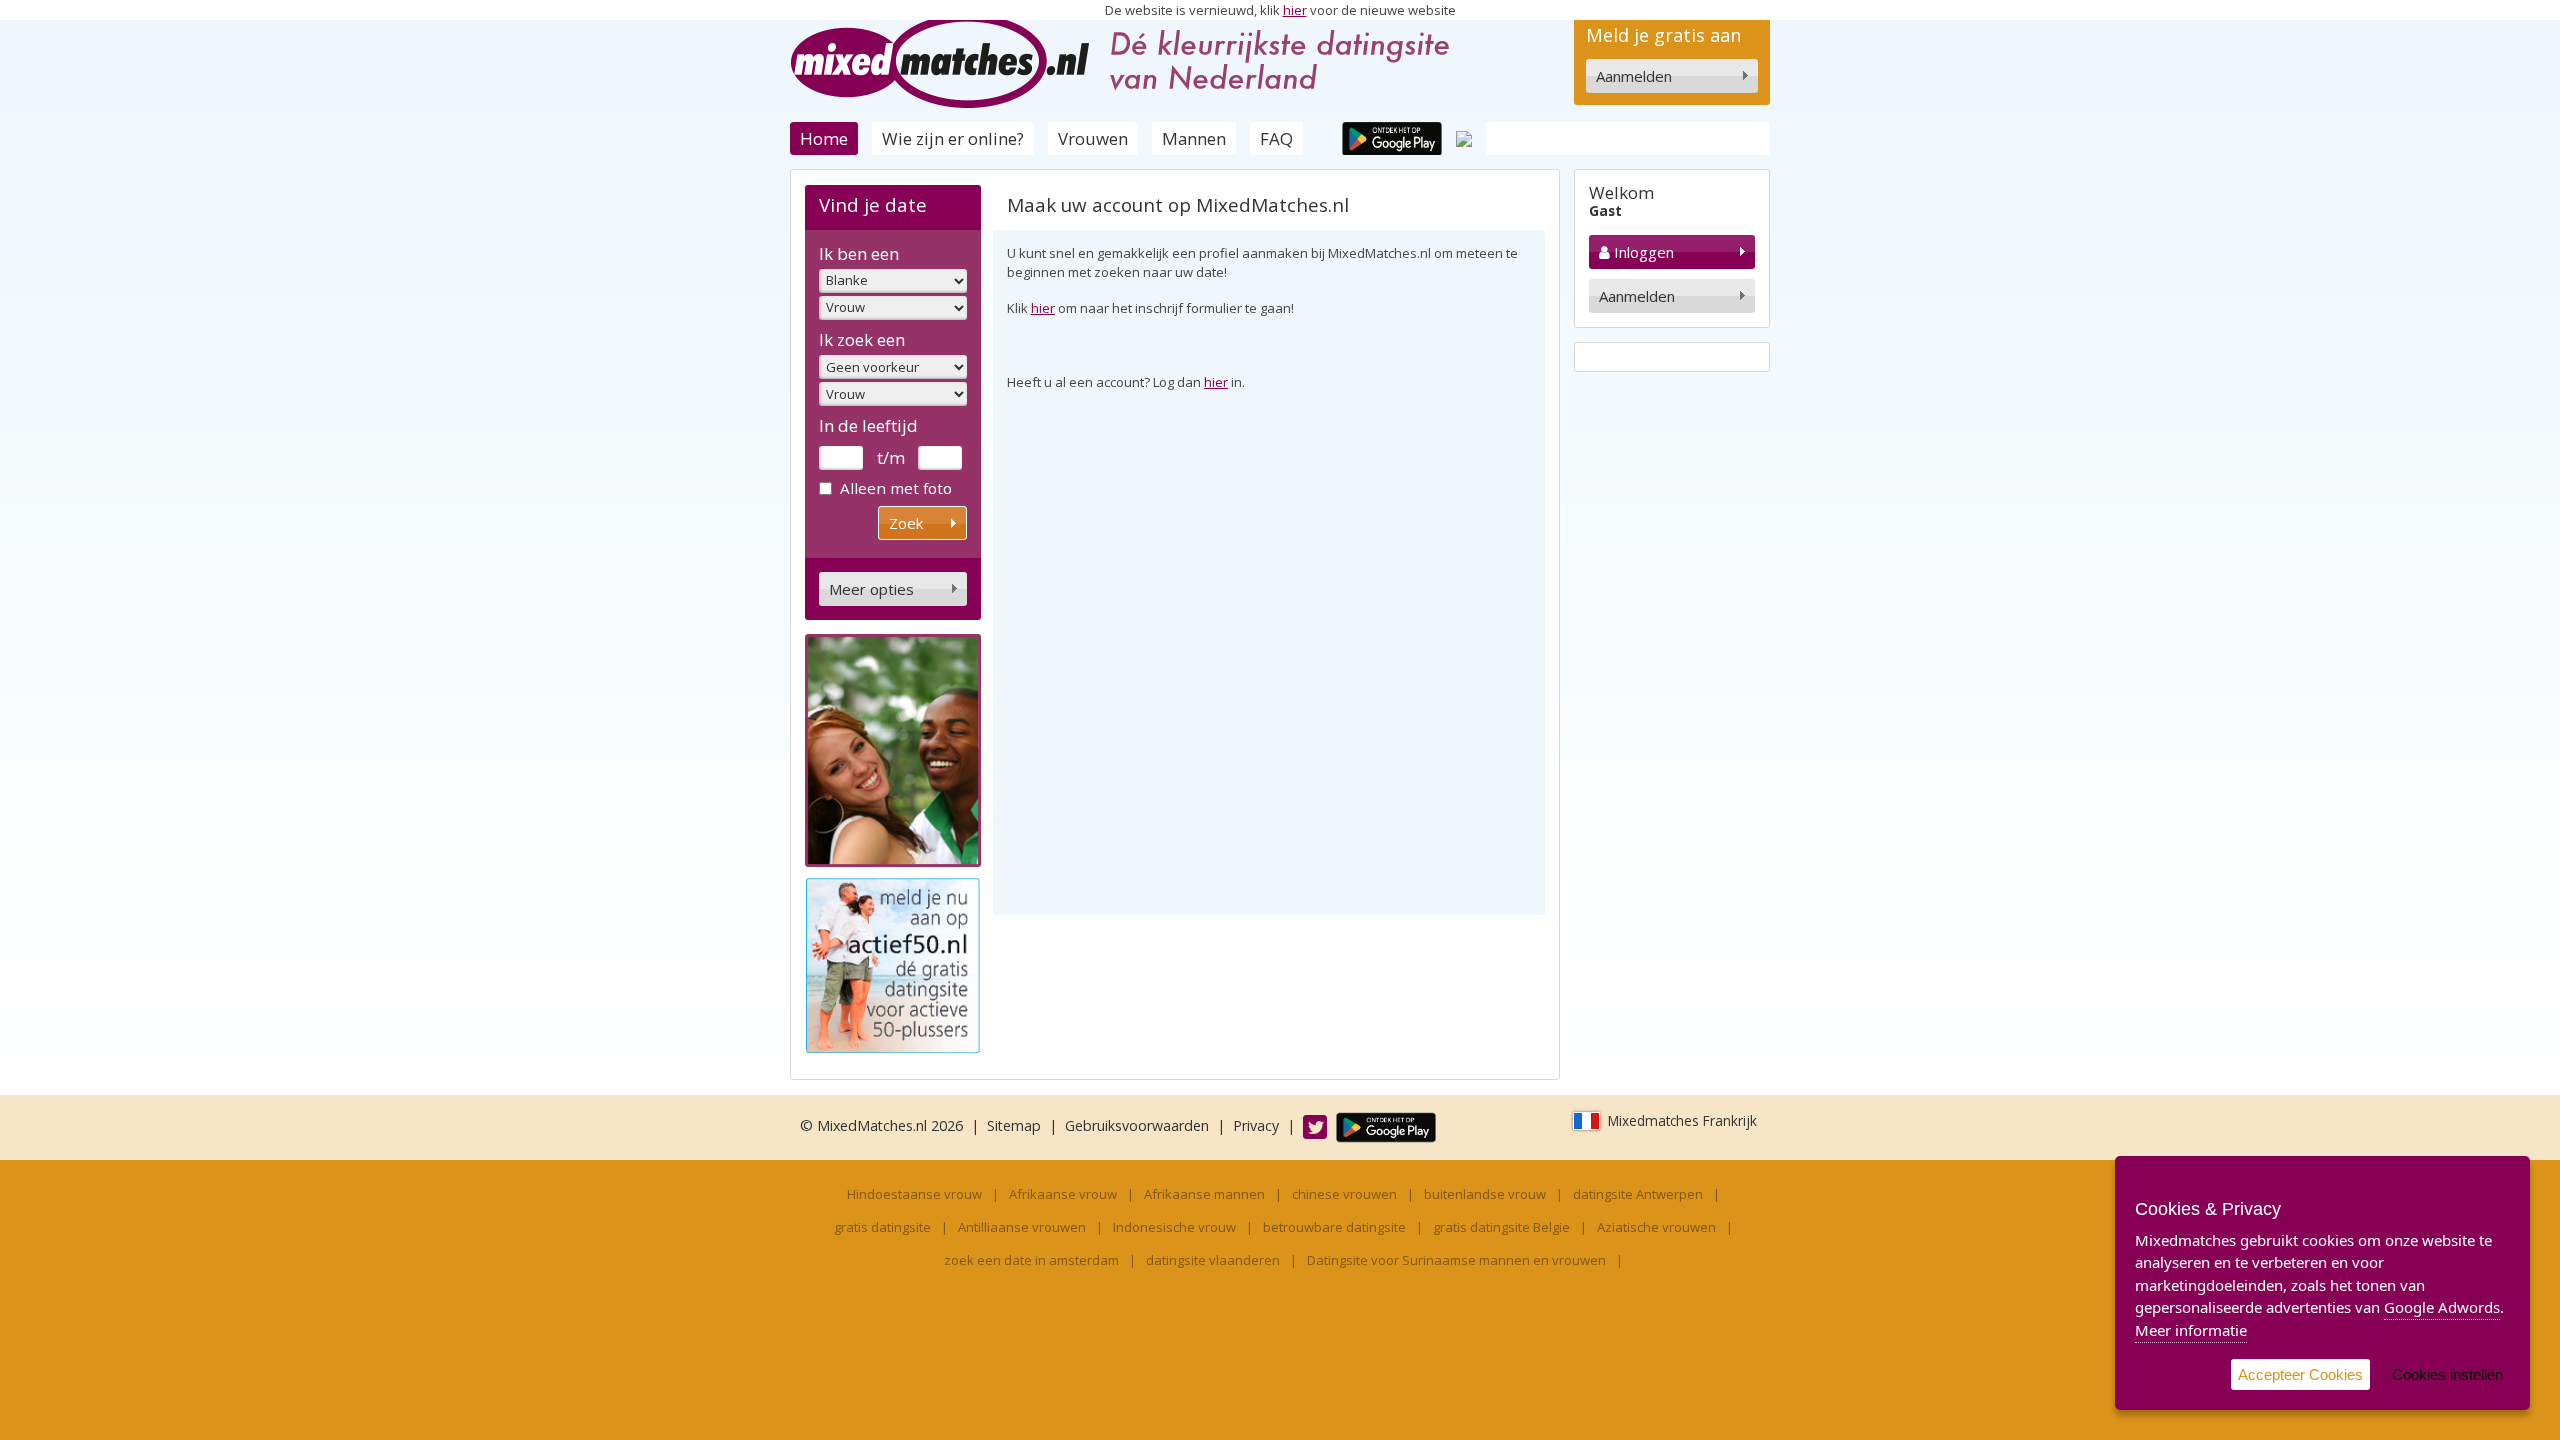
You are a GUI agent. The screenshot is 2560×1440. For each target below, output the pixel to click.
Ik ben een (859, 253)
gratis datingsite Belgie (1501, 1227)
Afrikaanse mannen (1204, 1194)
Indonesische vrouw (1174, 1227)
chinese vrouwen (1344, 1194)
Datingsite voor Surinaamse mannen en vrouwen (1456, 1260)
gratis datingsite (882, 1227)
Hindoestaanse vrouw (914, 1194)
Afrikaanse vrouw (1063, 1194)
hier (1295, 10)
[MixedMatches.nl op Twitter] (1305, 1125)
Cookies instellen (2447, 1374)
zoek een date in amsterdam (1031, 1260)
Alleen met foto (896, 488)
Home (824, 138)
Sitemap (1014, 1125)
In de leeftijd (868, 425)
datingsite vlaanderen (1213, 1260)
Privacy (1256, 1125)
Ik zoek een (862, 339)
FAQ (1276, 138)
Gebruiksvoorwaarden (1137, 1125)
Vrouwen (1093, 138)
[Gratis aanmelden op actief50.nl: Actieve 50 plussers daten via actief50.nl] (893, 964)
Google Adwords (2442, 1307)
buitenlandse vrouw (1485, 1194)
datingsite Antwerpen (1638, 1194)
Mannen (1194, 138)
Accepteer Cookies (2300, 1374)
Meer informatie (2191, 1330)
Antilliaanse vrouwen (1022, 1227)
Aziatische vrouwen (1656, 1227)
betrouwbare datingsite (1334, 1227)
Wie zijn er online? (953, 138)
